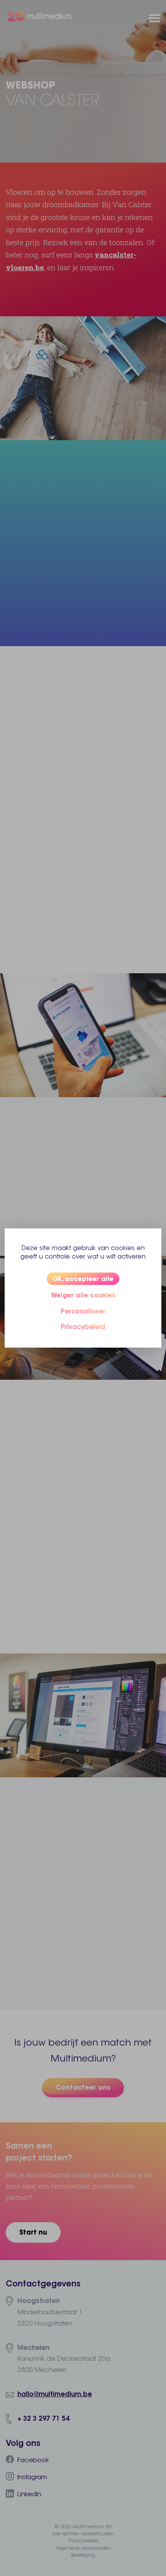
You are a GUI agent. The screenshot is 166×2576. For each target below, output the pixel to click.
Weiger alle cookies (83, 1295)
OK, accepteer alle (83, 1279)
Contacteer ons (83, 2087)
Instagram (32, 2477)
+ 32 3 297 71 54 (43, 2418)
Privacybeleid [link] (83, 1327)
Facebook (33, 2460)
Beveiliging (83, 2555)
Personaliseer (83, 1311)
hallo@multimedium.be (55, 2394)
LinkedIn (29, 2494)
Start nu (33, 2232)
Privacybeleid (83, 2541)
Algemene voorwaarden (83, 2548)
